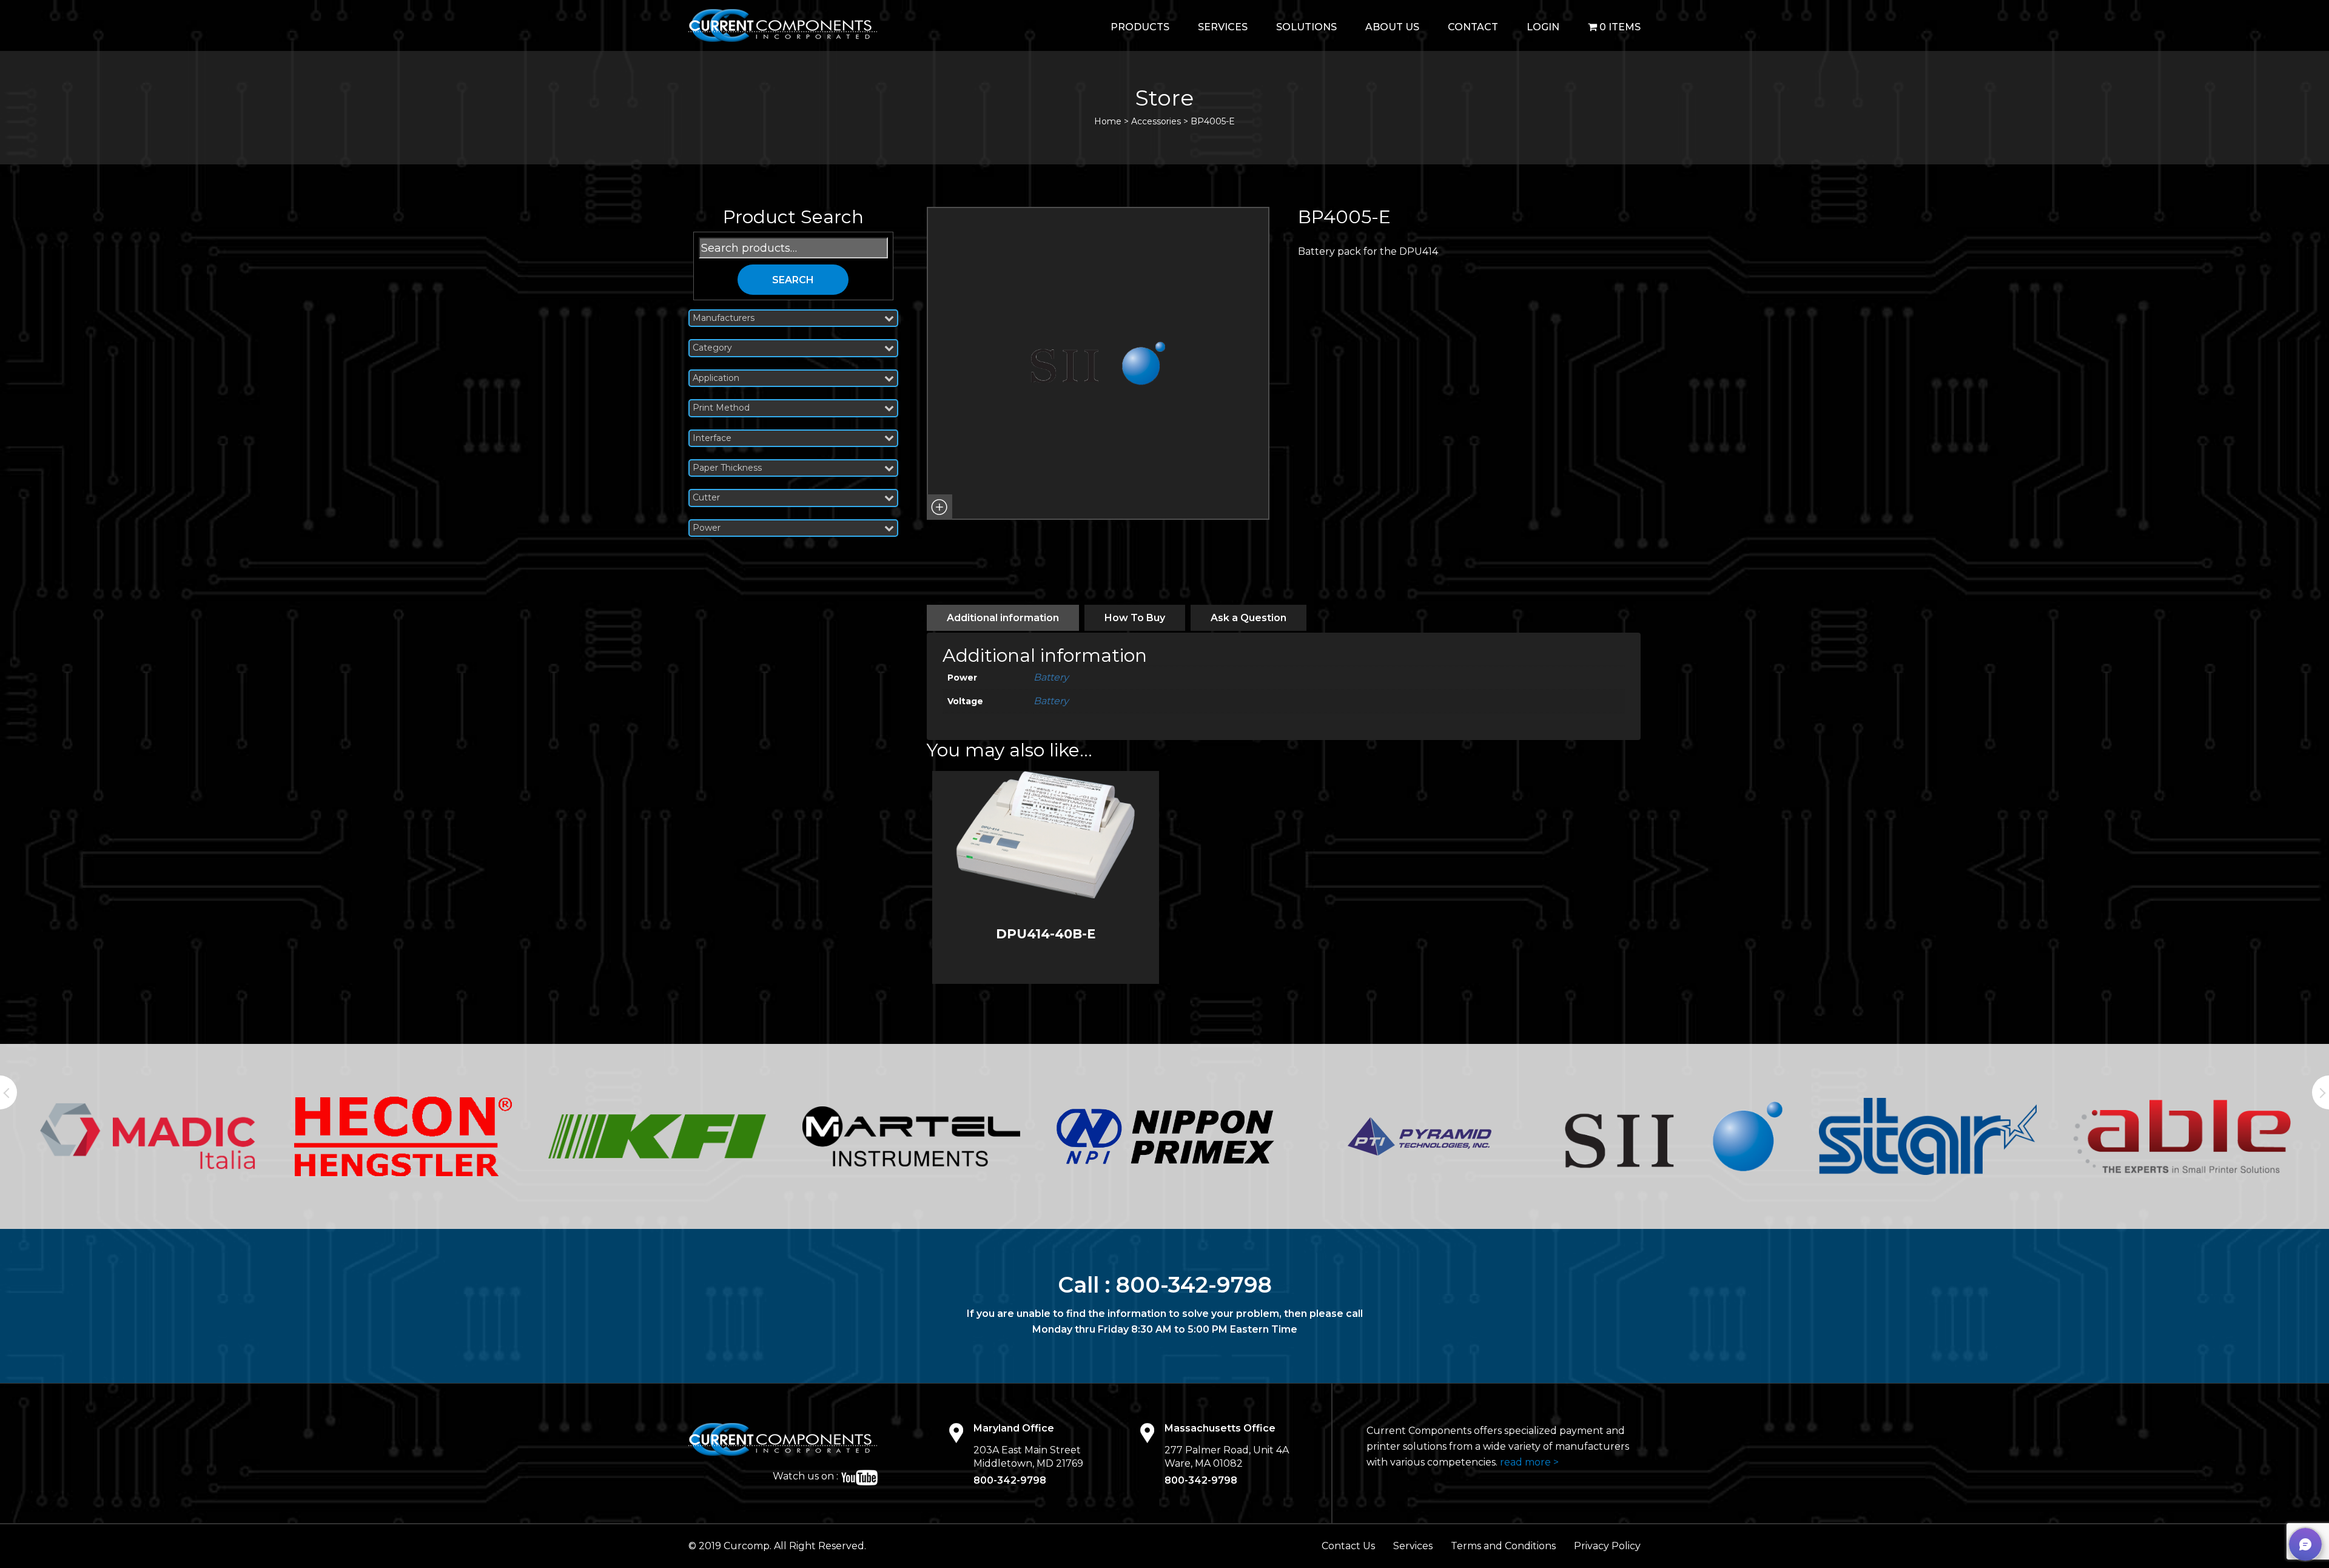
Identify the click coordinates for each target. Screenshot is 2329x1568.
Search (793, 280)
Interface (712, 438)
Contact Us (1348, 1546)
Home (1108, 121)
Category (712, 348)
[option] (149, 1136)
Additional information (1003, 618)
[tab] (1003, 618)
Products (1140, 27)
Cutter (706, 498)
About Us (1392, 27)
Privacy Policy (1607, 1546)
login (1543, 27)
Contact (1473, 27)
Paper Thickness (727, 468)
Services (1223, 27)
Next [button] (2321, 1092)
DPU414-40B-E (1046, 934)
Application (716, 378)
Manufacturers (724, 318)
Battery (1051, 677)
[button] (939, 507)
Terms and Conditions (1503, 1546)
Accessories (1156, 121)
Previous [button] (8, 1092)
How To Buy (1135, 618)
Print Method (721, 408)
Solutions (1306, 27)
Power (707, 528)
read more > (1529, 1462)
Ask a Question (1249, 618)
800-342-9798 (1194, 1285)
